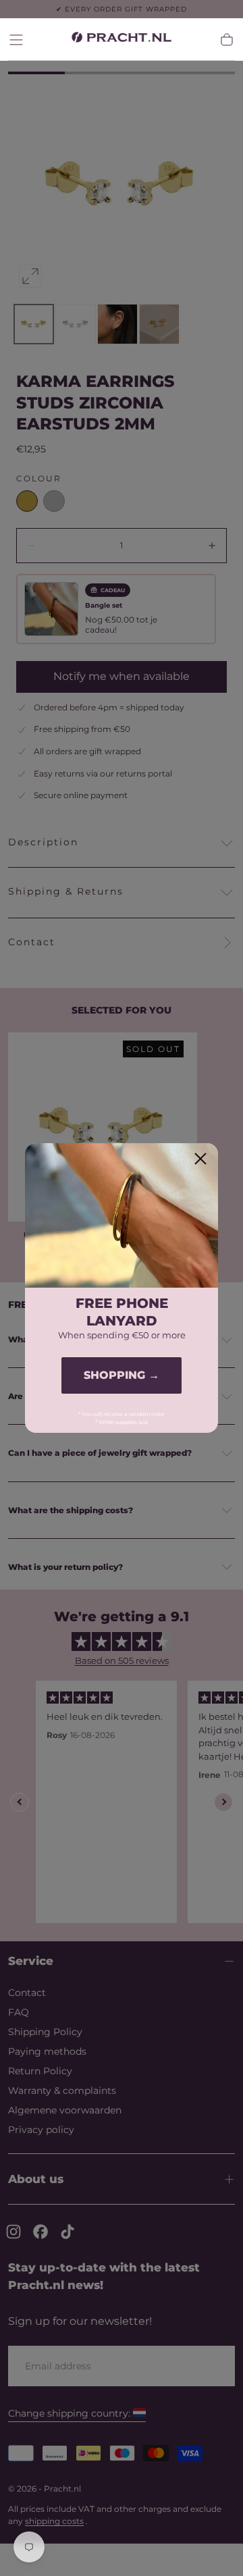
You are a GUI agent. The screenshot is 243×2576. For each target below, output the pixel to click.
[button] (16, 40)
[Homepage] (122, 40)
